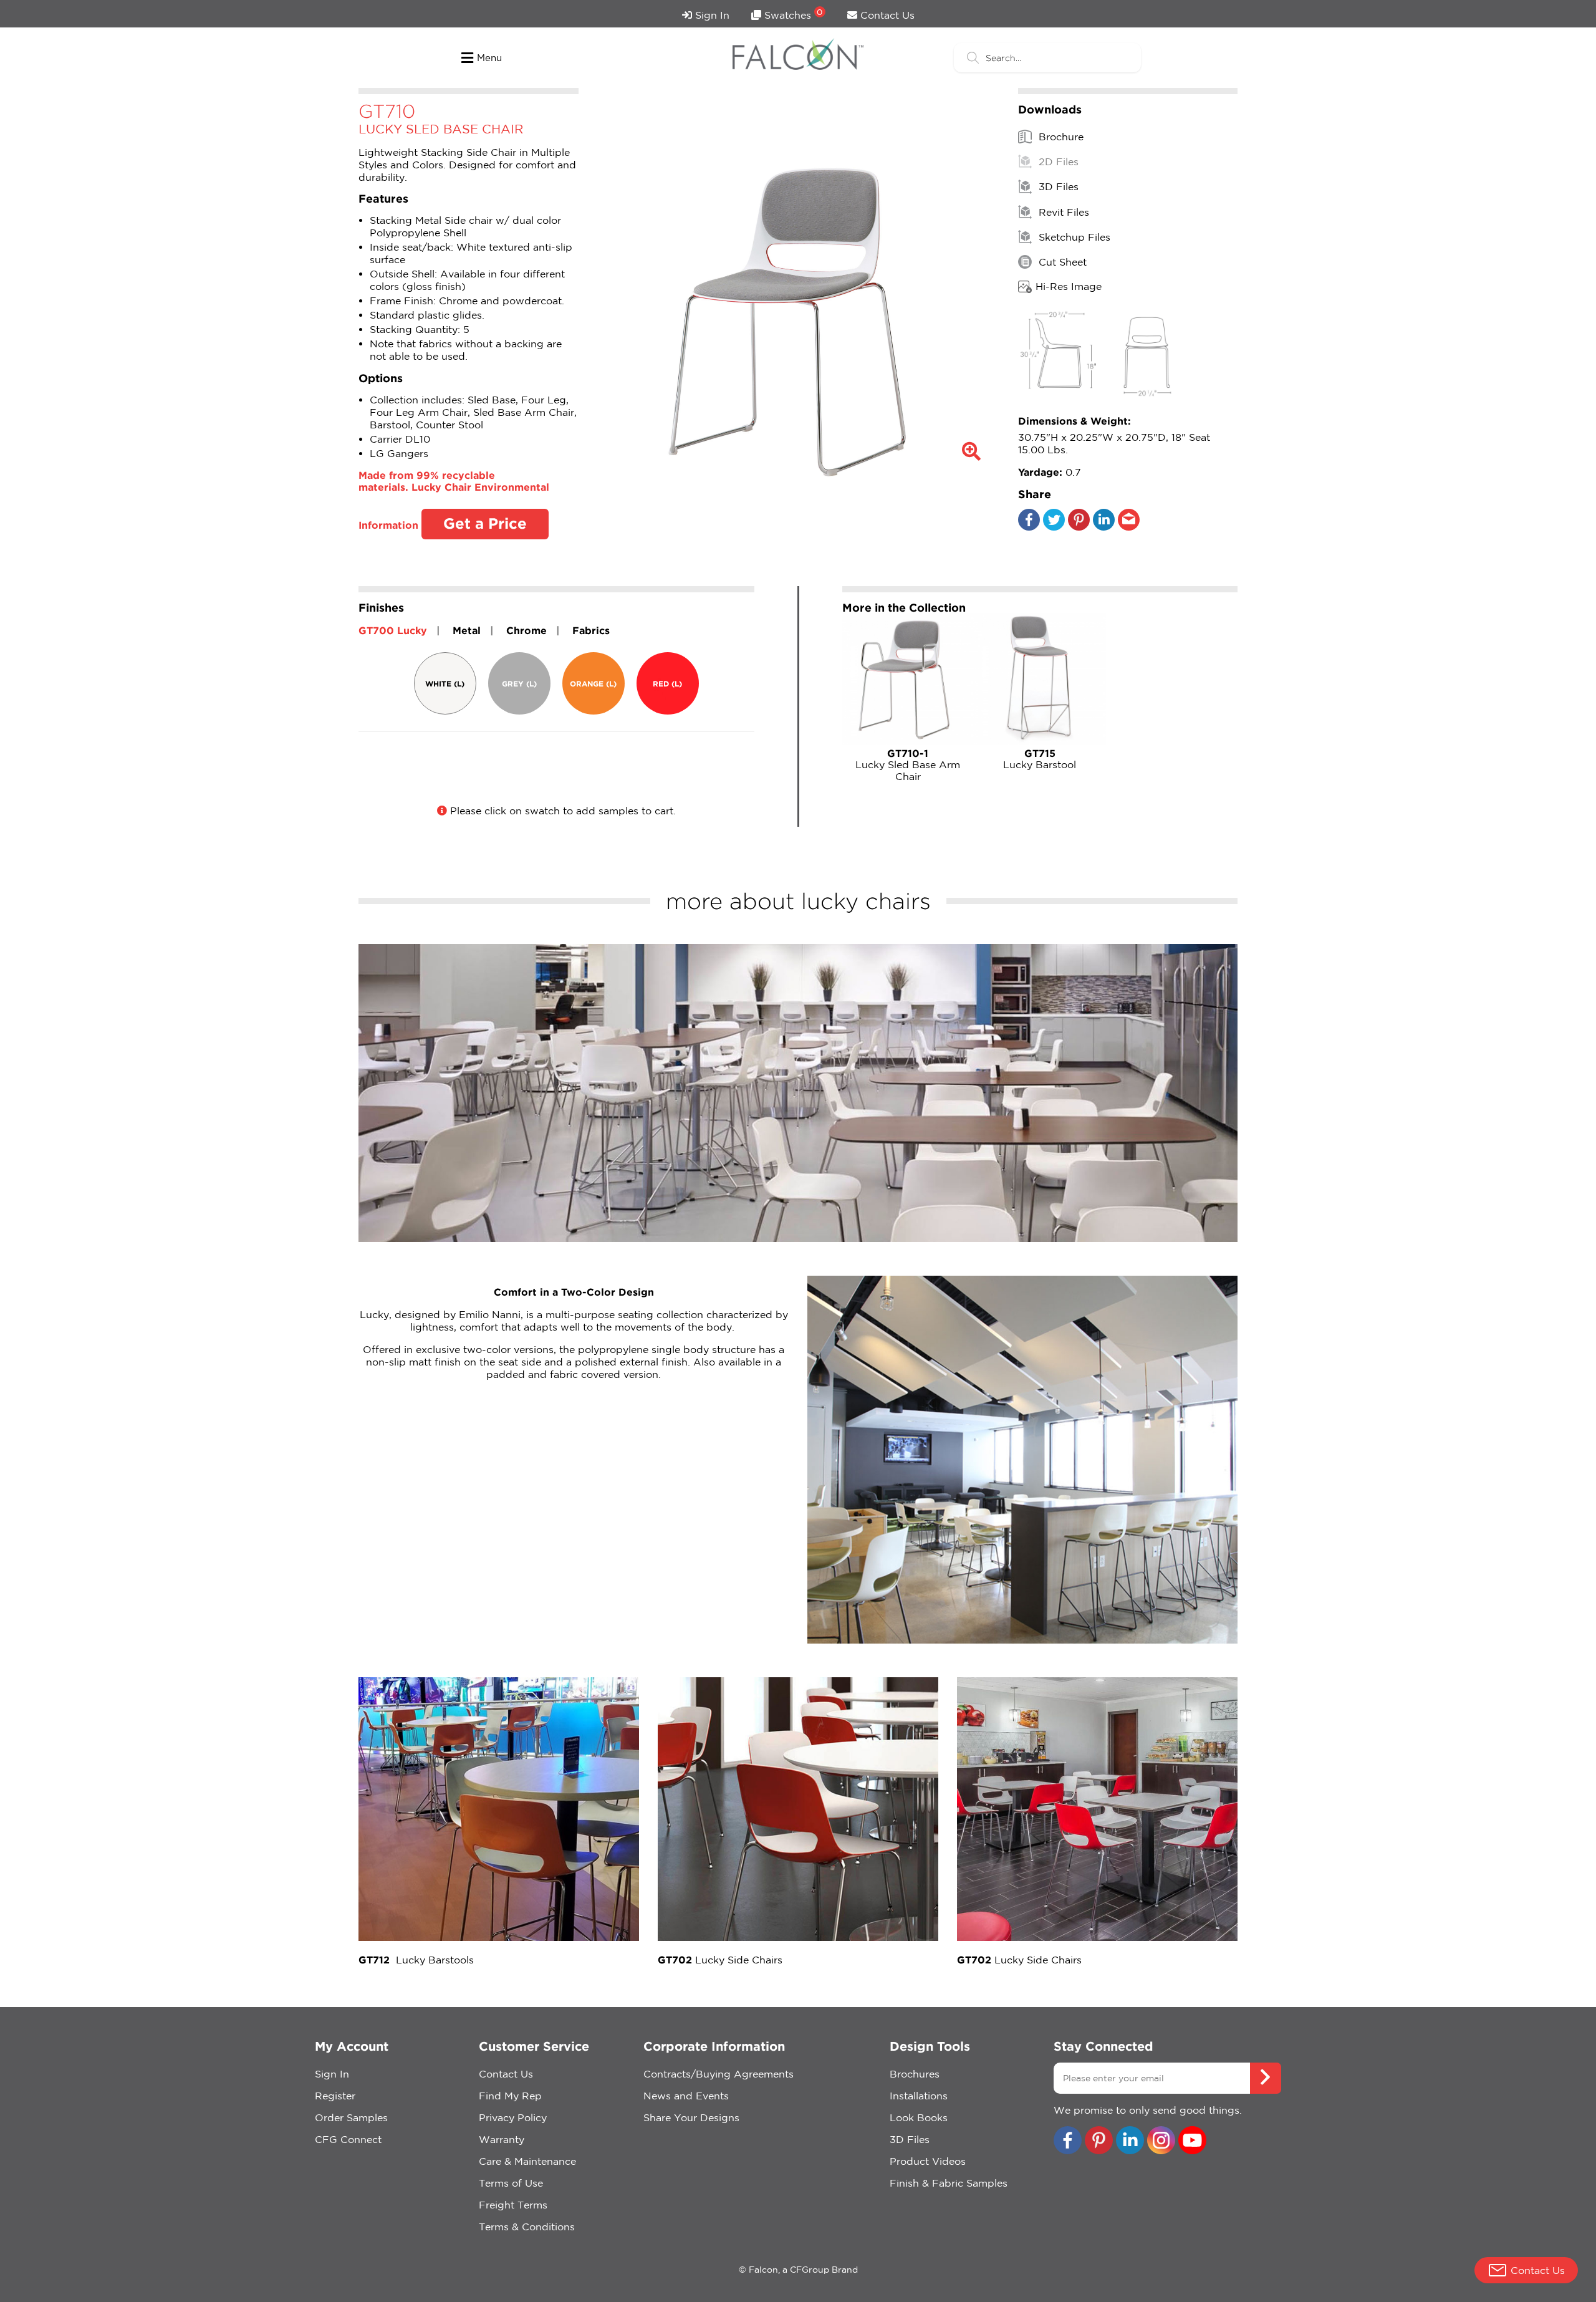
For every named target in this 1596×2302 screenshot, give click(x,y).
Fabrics (591, 630)
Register (335, 2096)
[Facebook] (1029, 527)
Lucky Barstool (1040, 759)
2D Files (1057, 161)
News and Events (686, 2096)
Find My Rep (510, 2096)
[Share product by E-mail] (1129, 527)
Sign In (711, 15)
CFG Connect (348, 2139)
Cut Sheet (1061, 262)
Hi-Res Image (1069, 286)
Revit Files (1062, 212)
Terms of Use (511, 2183)
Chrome (526, 630)
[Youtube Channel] (1192, 2141)
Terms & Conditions (527, 2227)
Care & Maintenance (527, 2161)
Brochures (915, 2074)
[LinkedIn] (1104, 527)
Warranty (502, 2139)
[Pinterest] (1079, 527)
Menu (489, 58)
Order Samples (351, 2117)
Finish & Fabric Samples (949, 2183)
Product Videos (928, 2161)
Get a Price (485, 523)
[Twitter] (1054, 527)
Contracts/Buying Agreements (719, 2074)
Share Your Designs (691, 2117)
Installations (919, 2096)
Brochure (1060, 137)
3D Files (1057, 187)
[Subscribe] (1266, 2078)
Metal (467, 630)
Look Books (919, 2117)
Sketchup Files (1073, 237)
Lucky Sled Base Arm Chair (908, 765)
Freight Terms (513, 2205)
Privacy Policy (513, 2117)
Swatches (792, 14)
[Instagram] (1161, 2141)
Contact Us (886, 15)
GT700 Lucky (393, 630)
